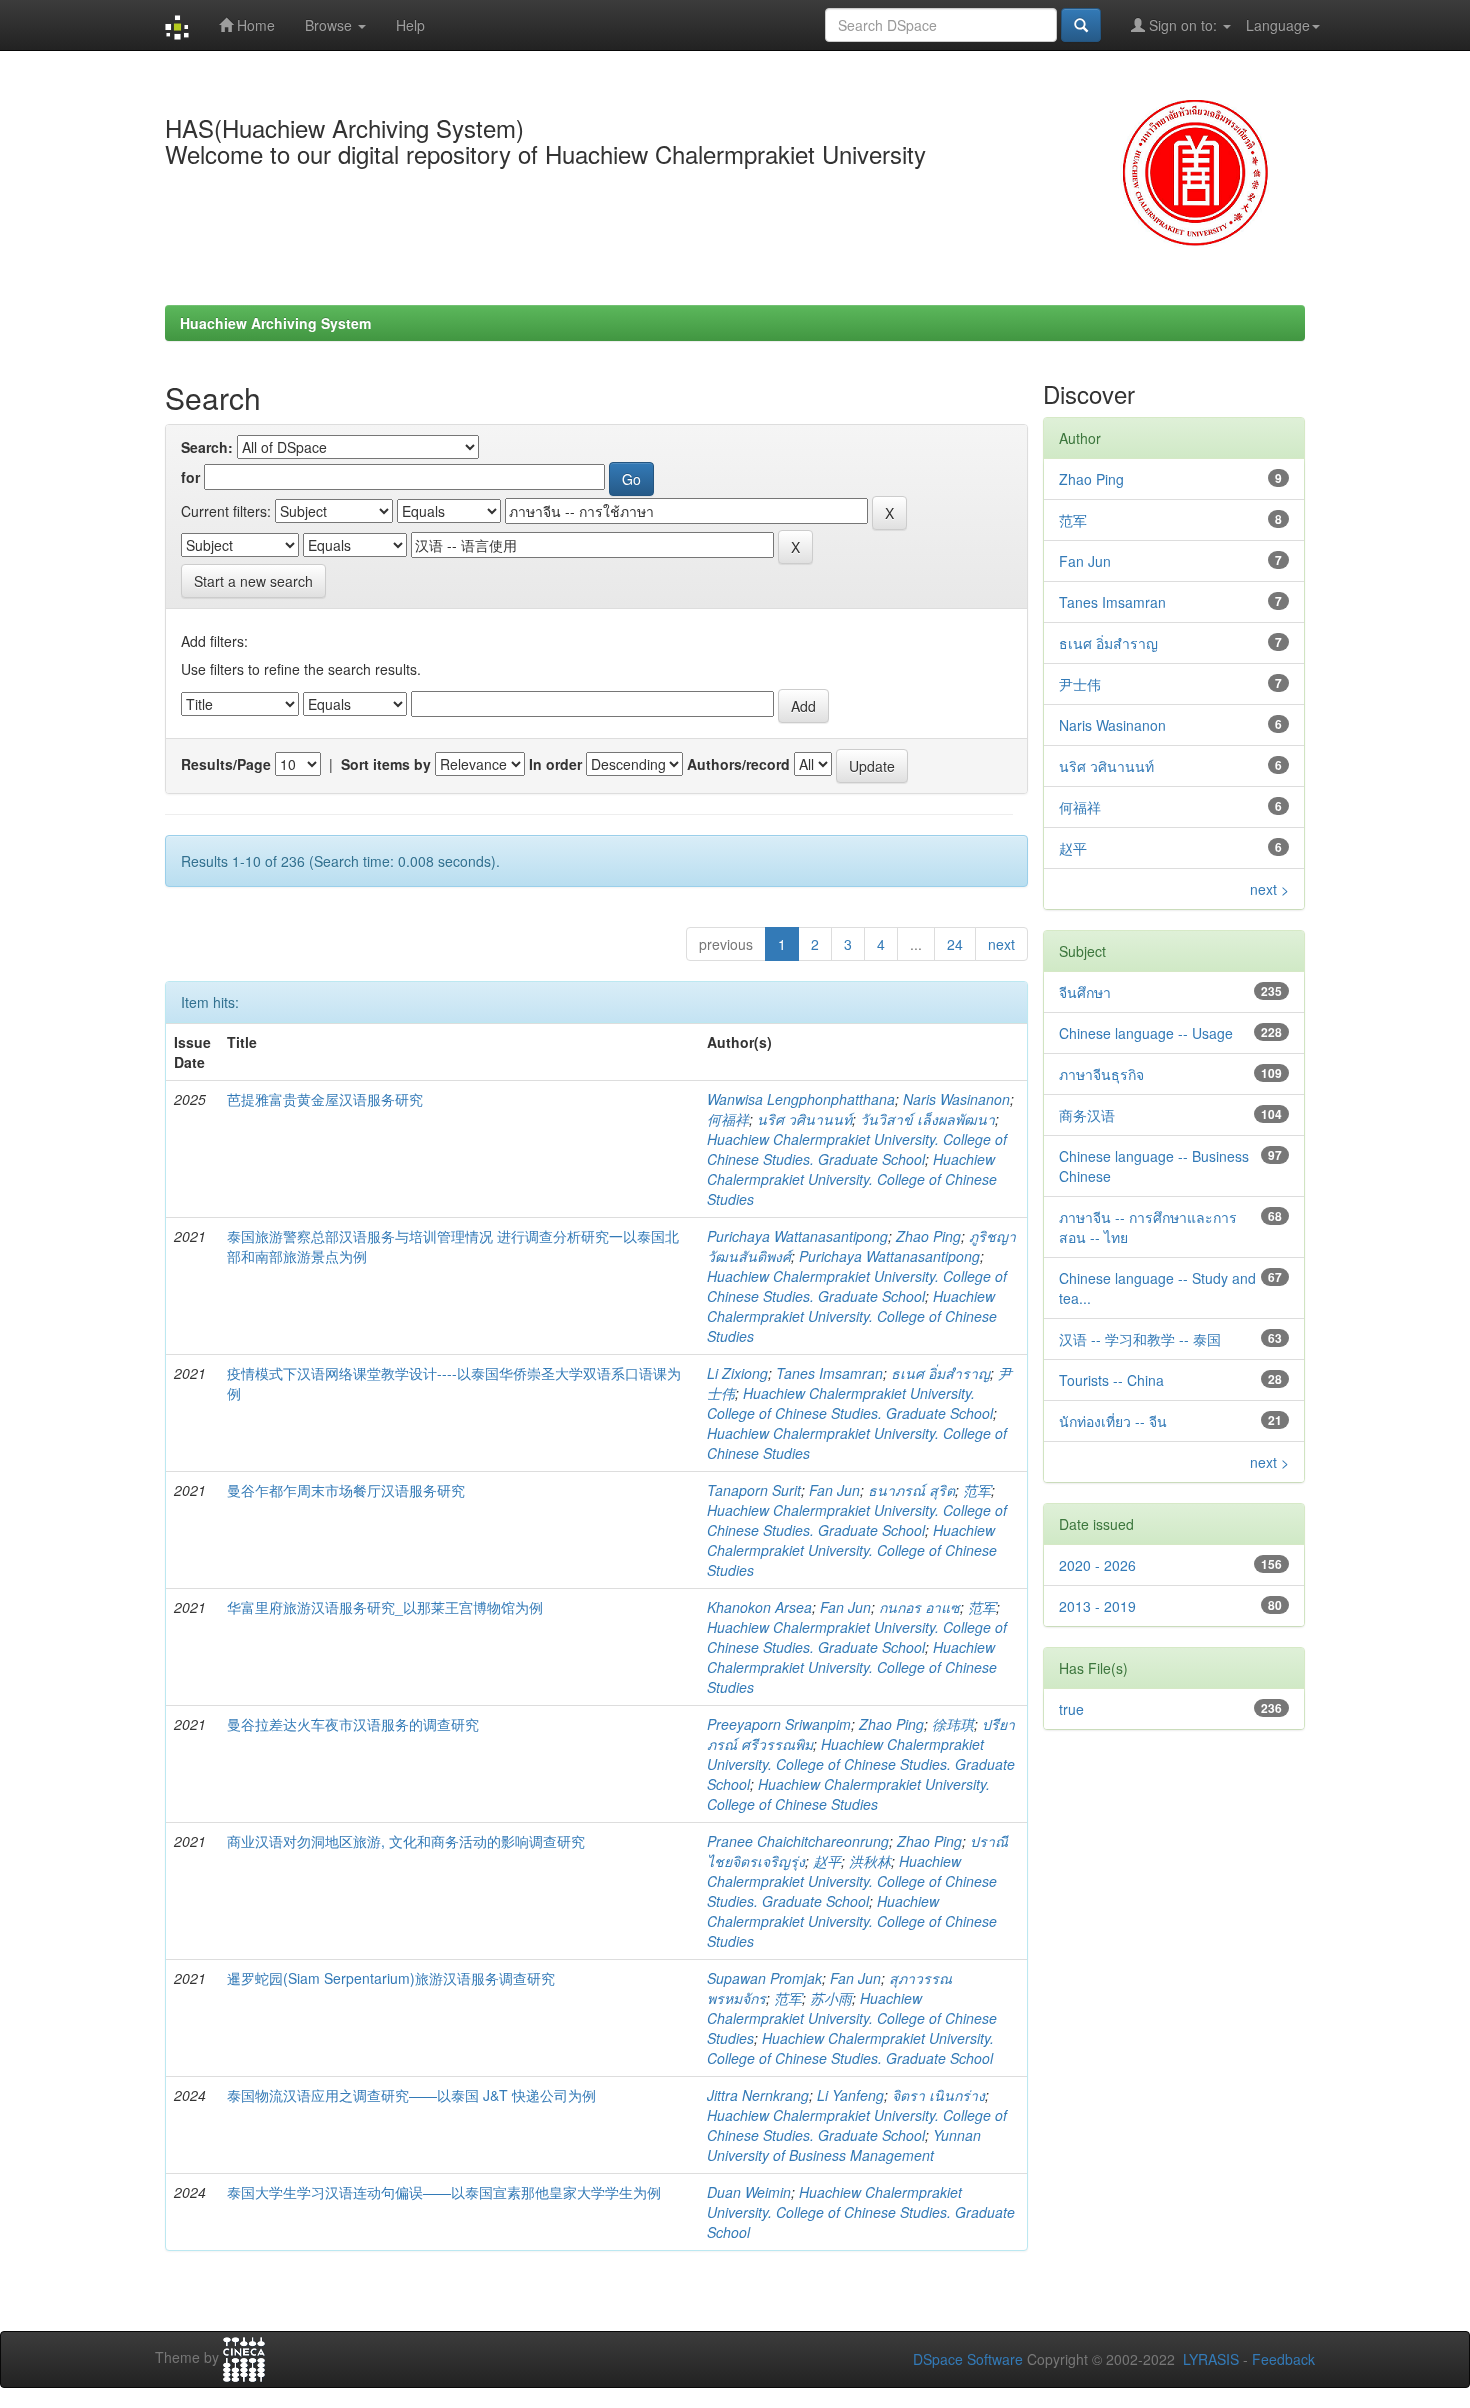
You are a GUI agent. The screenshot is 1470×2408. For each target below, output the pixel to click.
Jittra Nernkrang (758, 2095)
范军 (977, 1490)
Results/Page (226, 764)
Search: (207, 447)
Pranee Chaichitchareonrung (798, 1841)
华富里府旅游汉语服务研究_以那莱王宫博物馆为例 (385, 1607)
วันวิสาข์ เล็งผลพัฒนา (927, 1119)
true (1071, 1709)
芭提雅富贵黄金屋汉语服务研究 (325, 1099)
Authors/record (738, 764)
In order (555, 764)
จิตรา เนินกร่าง (938, 2095)
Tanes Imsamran (829, 1373)
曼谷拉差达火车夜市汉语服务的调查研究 (353, 1724)
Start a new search (253, 581)
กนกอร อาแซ (919, 1607)
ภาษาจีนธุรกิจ (1101, 1074)
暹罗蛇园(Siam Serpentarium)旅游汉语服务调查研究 (391, 1978)
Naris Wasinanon (956, 1099)
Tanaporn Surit (754, 1490)
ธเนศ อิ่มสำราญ (940, 1373)
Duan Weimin (749, 2192)
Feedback (1283, 2359)
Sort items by (386, 764)
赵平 (827, 1861)
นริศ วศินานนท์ (804, 1119)
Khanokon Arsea (759, 1607)
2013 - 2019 (1097, 1606)
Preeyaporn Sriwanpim (779, 1724)
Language (1278, 25)
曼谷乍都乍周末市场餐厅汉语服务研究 (346, 1490)
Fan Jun (834, 1490)
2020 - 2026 (1097, 1565)
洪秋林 (870, 1861)
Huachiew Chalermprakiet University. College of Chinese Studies (852, 1179)
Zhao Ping (928, 1236)
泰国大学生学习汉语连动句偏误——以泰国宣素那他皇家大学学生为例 (444, 2192)
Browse (330, 25)
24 (955, 944)
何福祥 (728, 1119)
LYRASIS (1211, 2359)
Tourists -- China (1111, 1380)
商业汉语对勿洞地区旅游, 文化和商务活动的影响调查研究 (406, 1841)
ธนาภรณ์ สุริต (911, 1490)
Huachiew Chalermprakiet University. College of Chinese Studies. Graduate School (857, 1149)
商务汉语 (1087, 1115)
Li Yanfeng (850, 2095)
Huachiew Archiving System (275, 323)
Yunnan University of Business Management (844, 2145)
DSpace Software (968, 2359)
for (190, 477)
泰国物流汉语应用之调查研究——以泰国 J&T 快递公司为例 (411, 2095)
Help (410, 25)
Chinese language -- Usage (1146, 1033)
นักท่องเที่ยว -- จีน (1113, 1421)
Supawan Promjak (764, 1978)
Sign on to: (1183, 25)
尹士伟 (1080, 684)
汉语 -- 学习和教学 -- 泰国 (1140, 1339)
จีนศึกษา (1085, 992)
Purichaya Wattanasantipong (797, 1236)
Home (254, 25)
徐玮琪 (953, 1724)
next (1001, 944)
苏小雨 (831, 1998)
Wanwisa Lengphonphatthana (801, 1099)
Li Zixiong (737, 1373)
